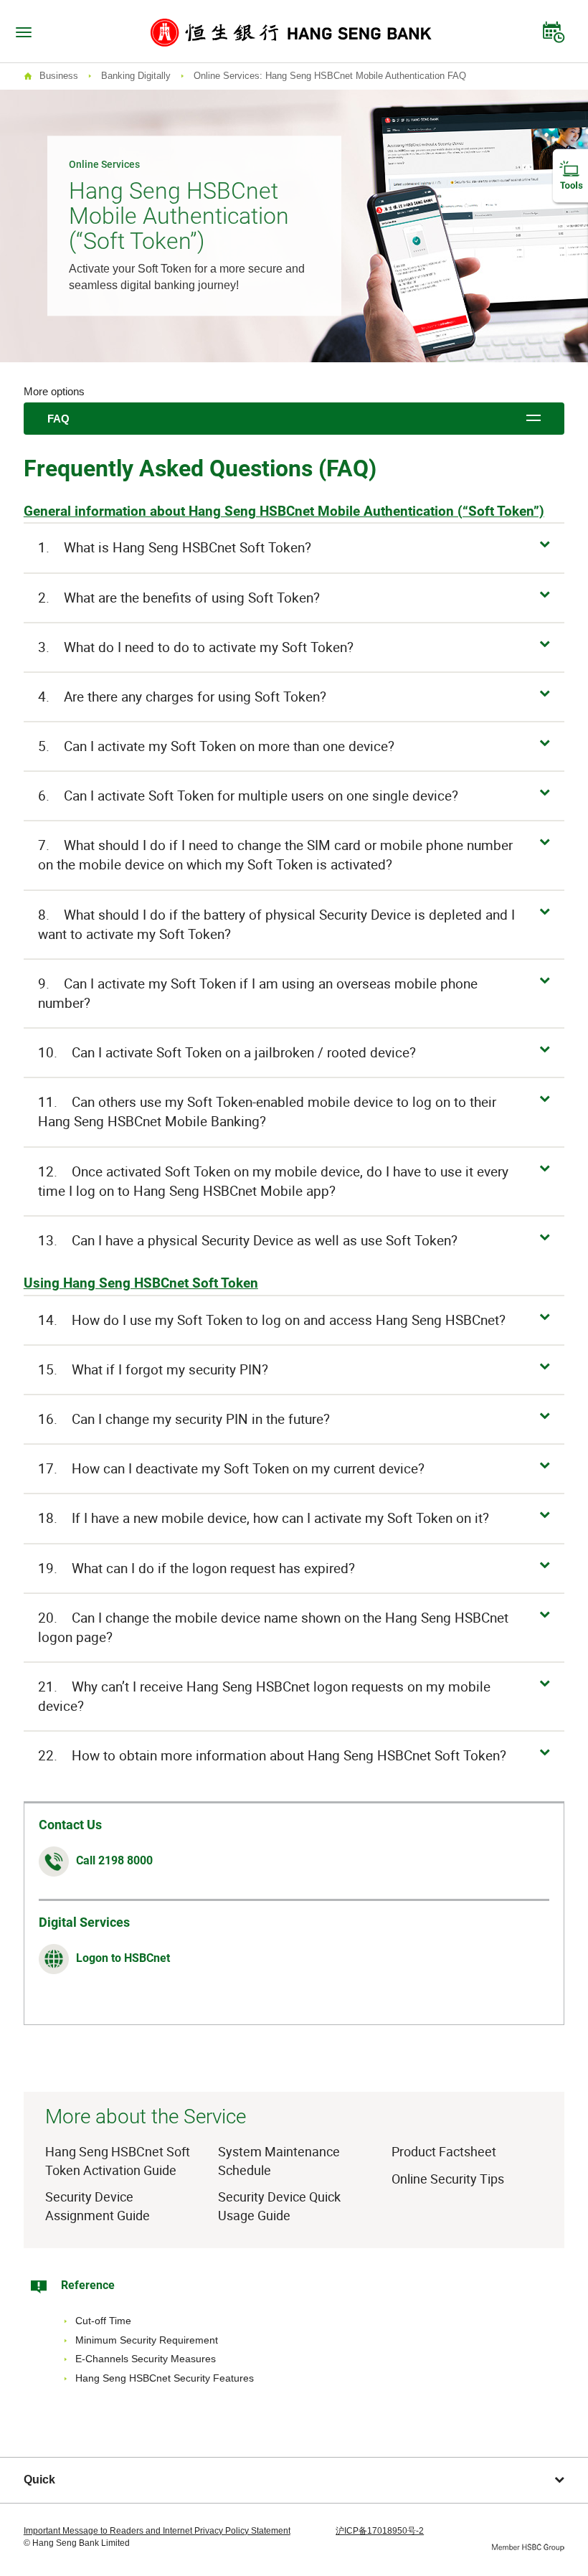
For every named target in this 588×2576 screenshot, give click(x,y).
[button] (294, 548)
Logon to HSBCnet (123, 1958)
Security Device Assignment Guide (98, 2206)
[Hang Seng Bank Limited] (291, 32)
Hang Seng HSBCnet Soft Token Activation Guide (118, 2161)
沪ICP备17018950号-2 (380, 2531)
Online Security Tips (448, 2179)
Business (59, 76)
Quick (39, 2480)
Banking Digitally (136, 76)
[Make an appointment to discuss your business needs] (554, 29)
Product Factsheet (444, 2151)
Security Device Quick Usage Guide (279, 2206)
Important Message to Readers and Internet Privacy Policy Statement (157, 2531)
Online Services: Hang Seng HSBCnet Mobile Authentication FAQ (330, 76)
